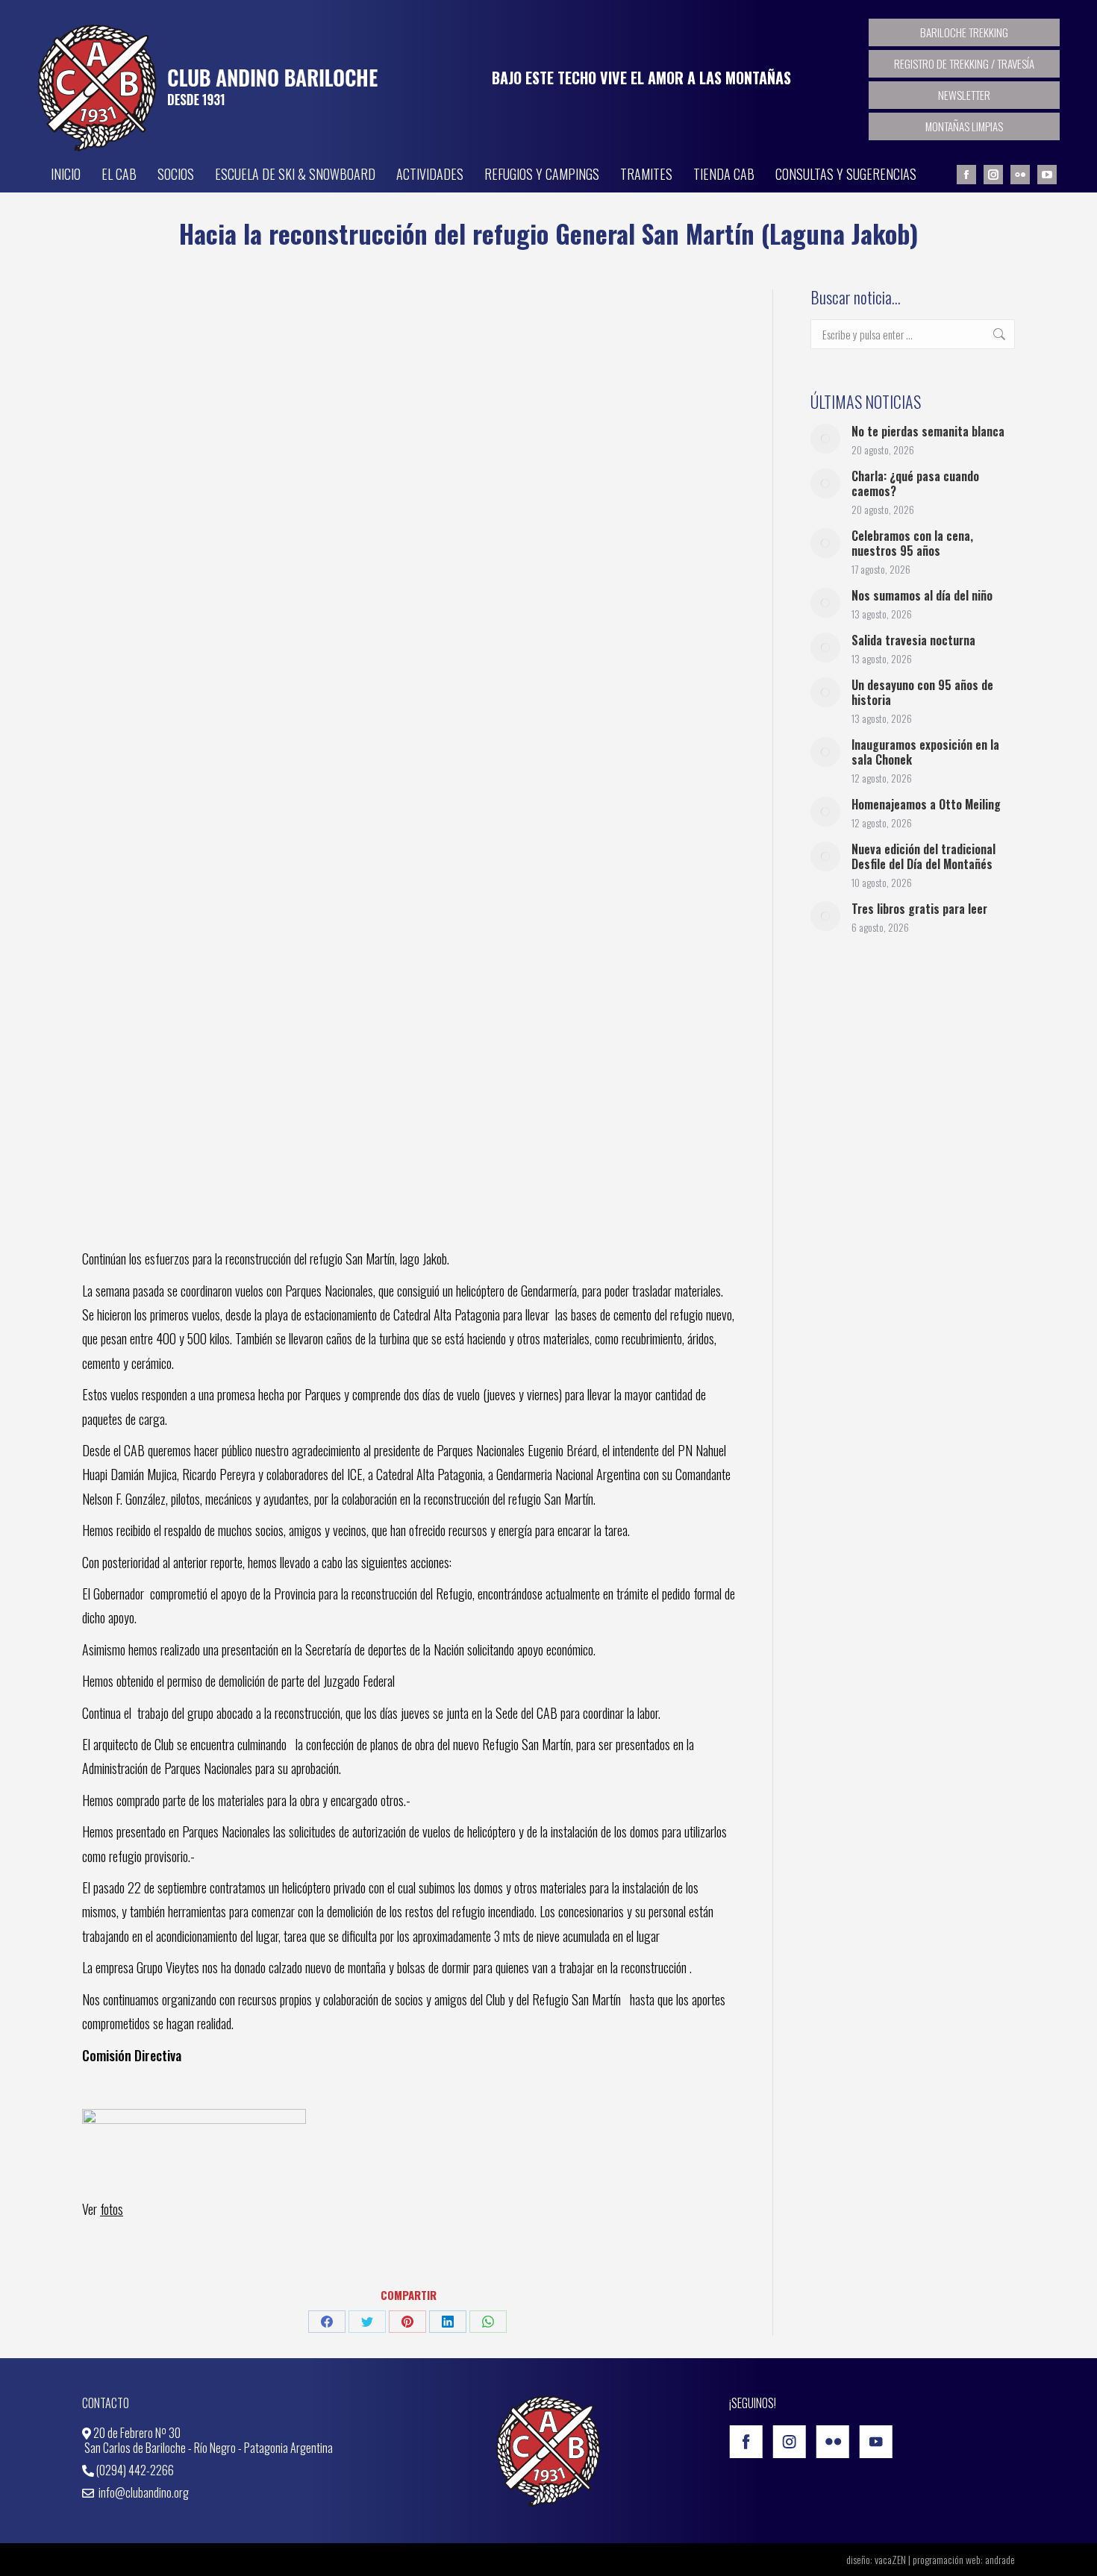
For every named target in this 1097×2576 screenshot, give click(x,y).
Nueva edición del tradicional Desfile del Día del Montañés (923, 856)
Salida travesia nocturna (913, 640)
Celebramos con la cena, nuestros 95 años (912, 543)
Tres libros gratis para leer (919, 909)
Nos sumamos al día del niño (922, 595)
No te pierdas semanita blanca (928, 431)
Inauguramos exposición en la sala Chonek (925, 752)
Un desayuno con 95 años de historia (922, 692)
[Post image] (825, 439)
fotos (112, 2209)
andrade (1000, 2559)
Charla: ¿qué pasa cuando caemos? (915, 483)
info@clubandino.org (143, 2492)
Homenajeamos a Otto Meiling (926, 804)
